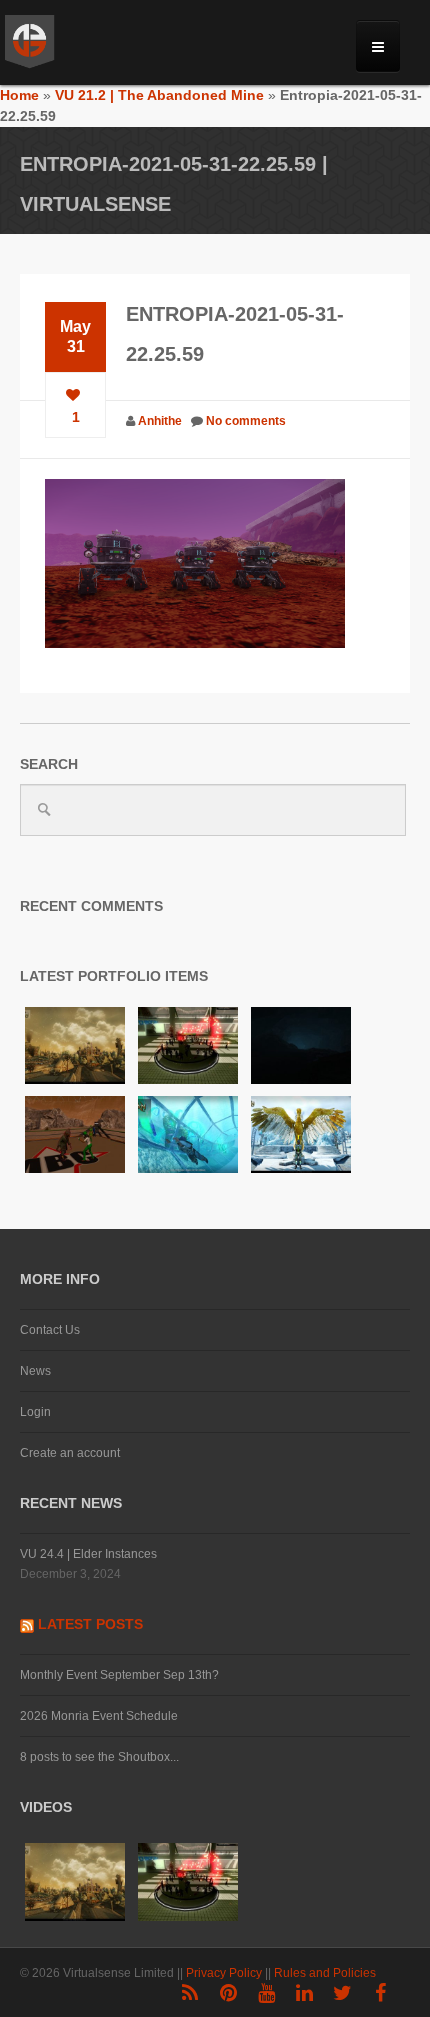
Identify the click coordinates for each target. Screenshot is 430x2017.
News (35, 1371)
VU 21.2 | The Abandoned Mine (159, 95)
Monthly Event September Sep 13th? (119, 1675)
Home (19, 95)
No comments (246, 421)
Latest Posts (90, 1624)
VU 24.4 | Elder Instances (88, 1554)
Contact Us (50, 1330)
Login (35, 1412)
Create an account (70, 1453)
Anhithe (160, 421)
